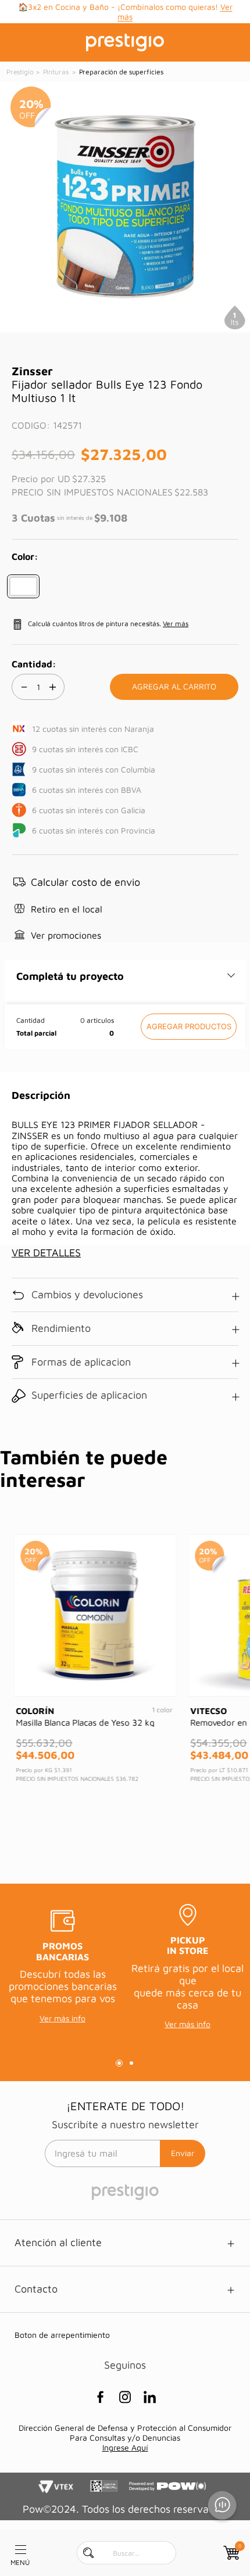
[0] (230, 2553)
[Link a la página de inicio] (21, 72)
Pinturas (56, 72)
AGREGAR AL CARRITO (189, 1027)
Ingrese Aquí (125, 2447)
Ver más (176, 624)
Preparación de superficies (121, 72)
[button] (23, 586)
